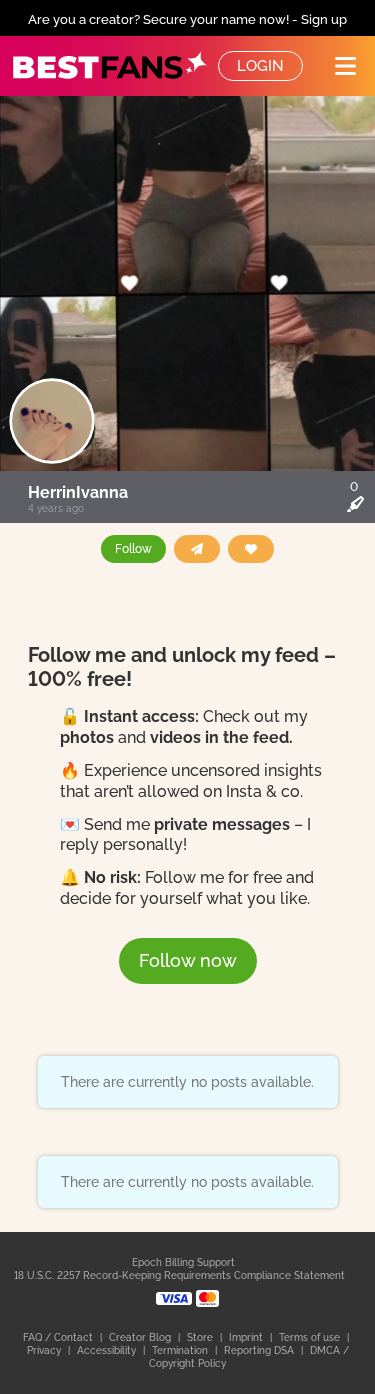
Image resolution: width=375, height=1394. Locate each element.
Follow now (188, 960)
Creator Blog (141, 1337)
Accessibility (108, 1350)
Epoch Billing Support (183, 1262)
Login (260, 66)
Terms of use (311, 1337)
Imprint (247, 1337)
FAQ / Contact (59, 1337)
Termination (181, 1350)
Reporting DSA (260, 1350)
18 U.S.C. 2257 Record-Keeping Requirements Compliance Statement (179, 1275)
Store (201, 1337)
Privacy (45, 1350)
